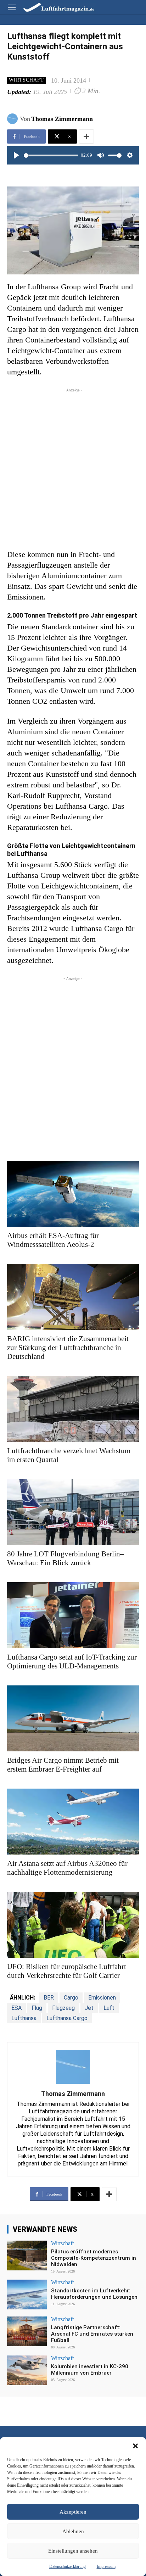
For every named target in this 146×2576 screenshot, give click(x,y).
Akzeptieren (73, 2512)
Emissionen (102, 1998)
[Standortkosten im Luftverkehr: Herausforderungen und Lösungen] (27, 2295)
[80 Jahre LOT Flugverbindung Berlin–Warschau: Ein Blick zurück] (73, 1512)
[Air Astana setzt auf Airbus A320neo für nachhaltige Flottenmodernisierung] (73, 1822)
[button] (135, 2446)
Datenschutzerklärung (68, 2566)
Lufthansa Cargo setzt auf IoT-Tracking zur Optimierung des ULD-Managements (72, 1661)
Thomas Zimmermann (62, 119)
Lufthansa (24, 2018)
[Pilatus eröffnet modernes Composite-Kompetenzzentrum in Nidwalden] (27, 2256)
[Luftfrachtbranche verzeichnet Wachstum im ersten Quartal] (73, 1409)
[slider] (51, 155)
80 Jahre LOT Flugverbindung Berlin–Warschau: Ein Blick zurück (66, 1558)
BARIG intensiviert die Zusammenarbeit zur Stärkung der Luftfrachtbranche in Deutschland (68, 1348)
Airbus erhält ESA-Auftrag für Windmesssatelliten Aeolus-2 (53, 1240)
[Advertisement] (73, 467)
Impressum (106, 2566)
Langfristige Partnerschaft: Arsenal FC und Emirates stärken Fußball (92, 2334)
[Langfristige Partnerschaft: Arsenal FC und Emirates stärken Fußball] (27, 2331)
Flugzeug (63, 2008)
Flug (37, 2008)
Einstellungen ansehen (73, 2551)
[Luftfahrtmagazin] (54, 7)
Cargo (71, 1998)
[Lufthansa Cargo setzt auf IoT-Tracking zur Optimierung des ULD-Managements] (73, 1615)
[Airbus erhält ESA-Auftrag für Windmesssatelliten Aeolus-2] (73, 1194)
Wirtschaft (26, 80)
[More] (86, 136)
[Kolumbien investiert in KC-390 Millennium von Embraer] (27, 2370)
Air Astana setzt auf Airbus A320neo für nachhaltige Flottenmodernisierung (67, 1868)
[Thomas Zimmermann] (13, 119)
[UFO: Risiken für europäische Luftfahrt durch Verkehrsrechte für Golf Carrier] (73, 1925)
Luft (109, 2008)
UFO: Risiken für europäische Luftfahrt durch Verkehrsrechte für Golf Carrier (67, 1971)
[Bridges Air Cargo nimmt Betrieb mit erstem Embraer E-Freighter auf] (73, 1718)
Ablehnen (73, 2531)
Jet (89, 2008)
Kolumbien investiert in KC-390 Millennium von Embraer (90, 2370)
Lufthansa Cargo (67, 2018)
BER (49, 1998)
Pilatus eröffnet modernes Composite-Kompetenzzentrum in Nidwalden (94, 2258)
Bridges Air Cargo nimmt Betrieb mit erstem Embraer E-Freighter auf (63, 1765)
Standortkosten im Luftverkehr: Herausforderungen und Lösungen (94, 2294)
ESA (16, 2008)
